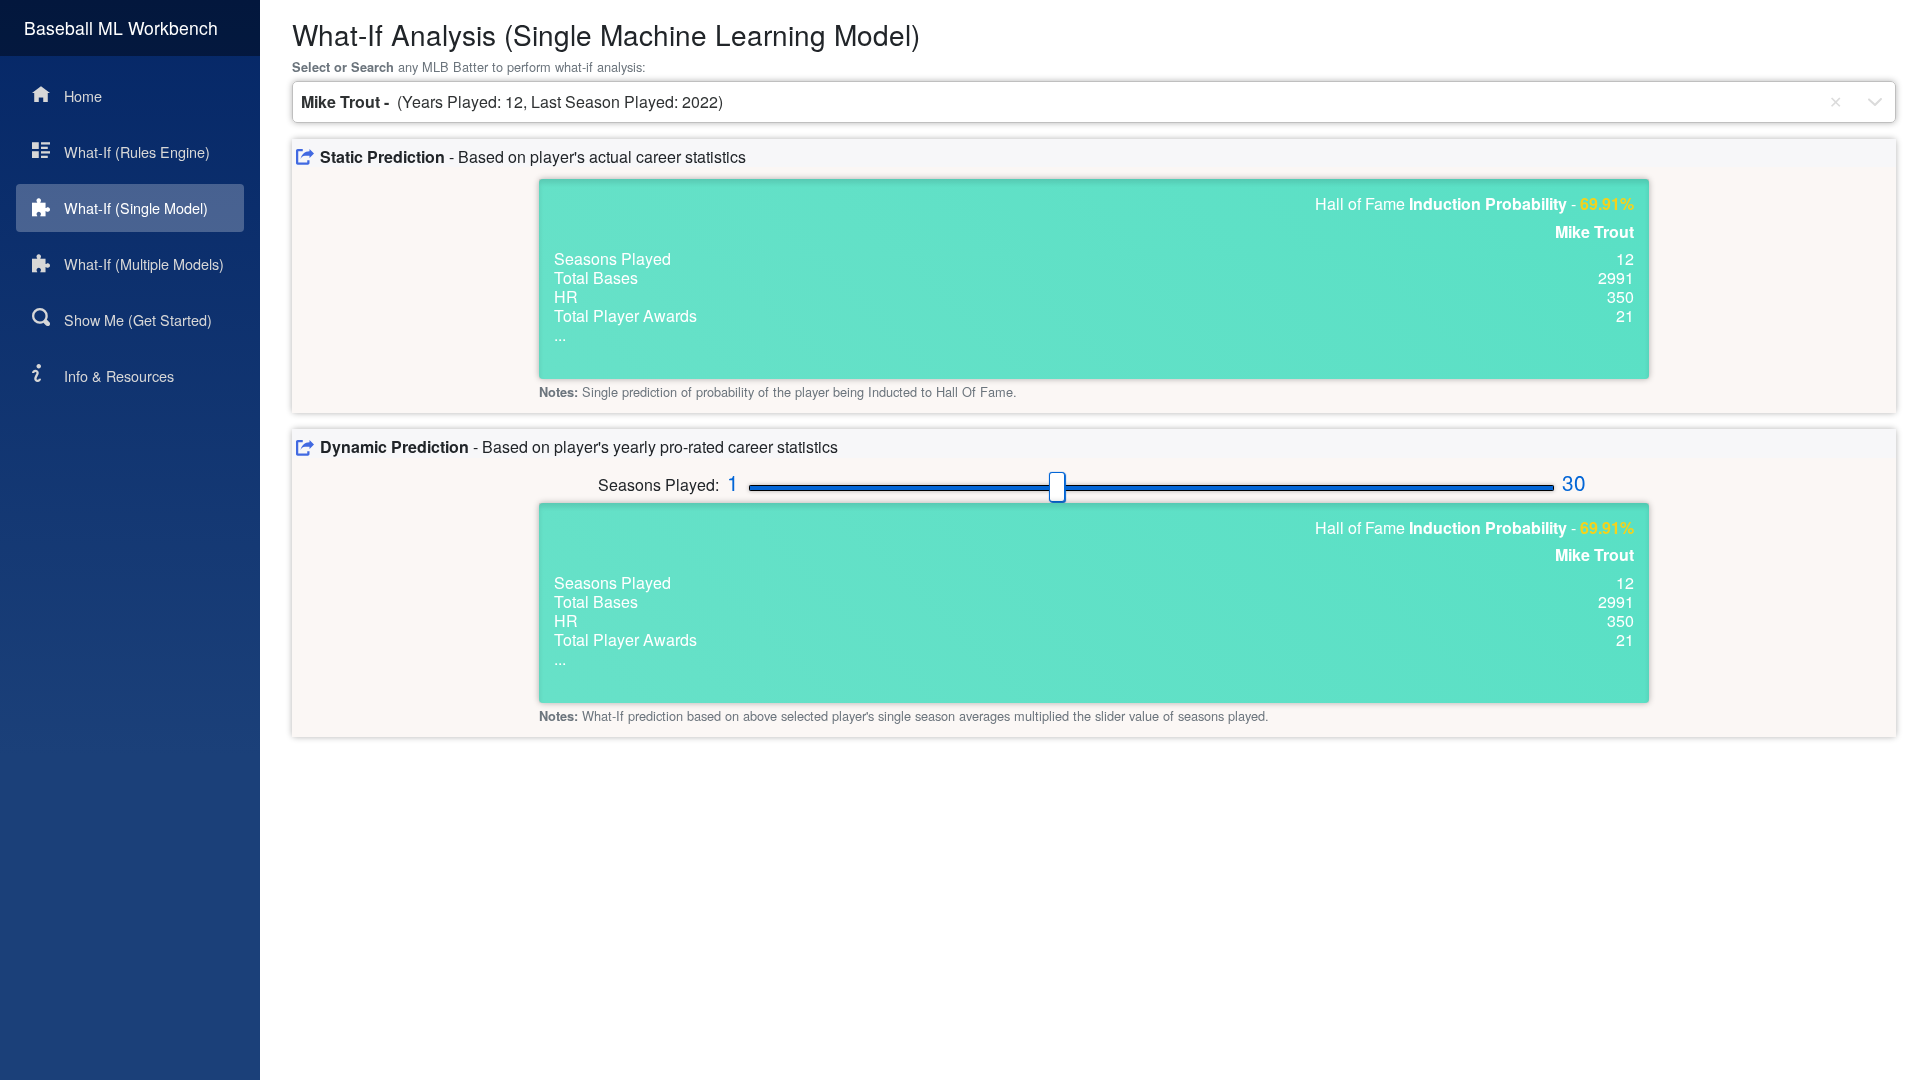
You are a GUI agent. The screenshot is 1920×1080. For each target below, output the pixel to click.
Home (83, 95)
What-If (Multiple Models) (144, 263)
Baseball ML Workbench (121, 27)
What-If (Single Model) (136, 207)
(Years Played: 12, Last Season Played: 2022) (512, 101)
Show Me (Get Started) (138, 319)
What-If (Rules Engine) (137, 151)
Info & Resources (119, 375)
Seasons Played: (658, 484)
